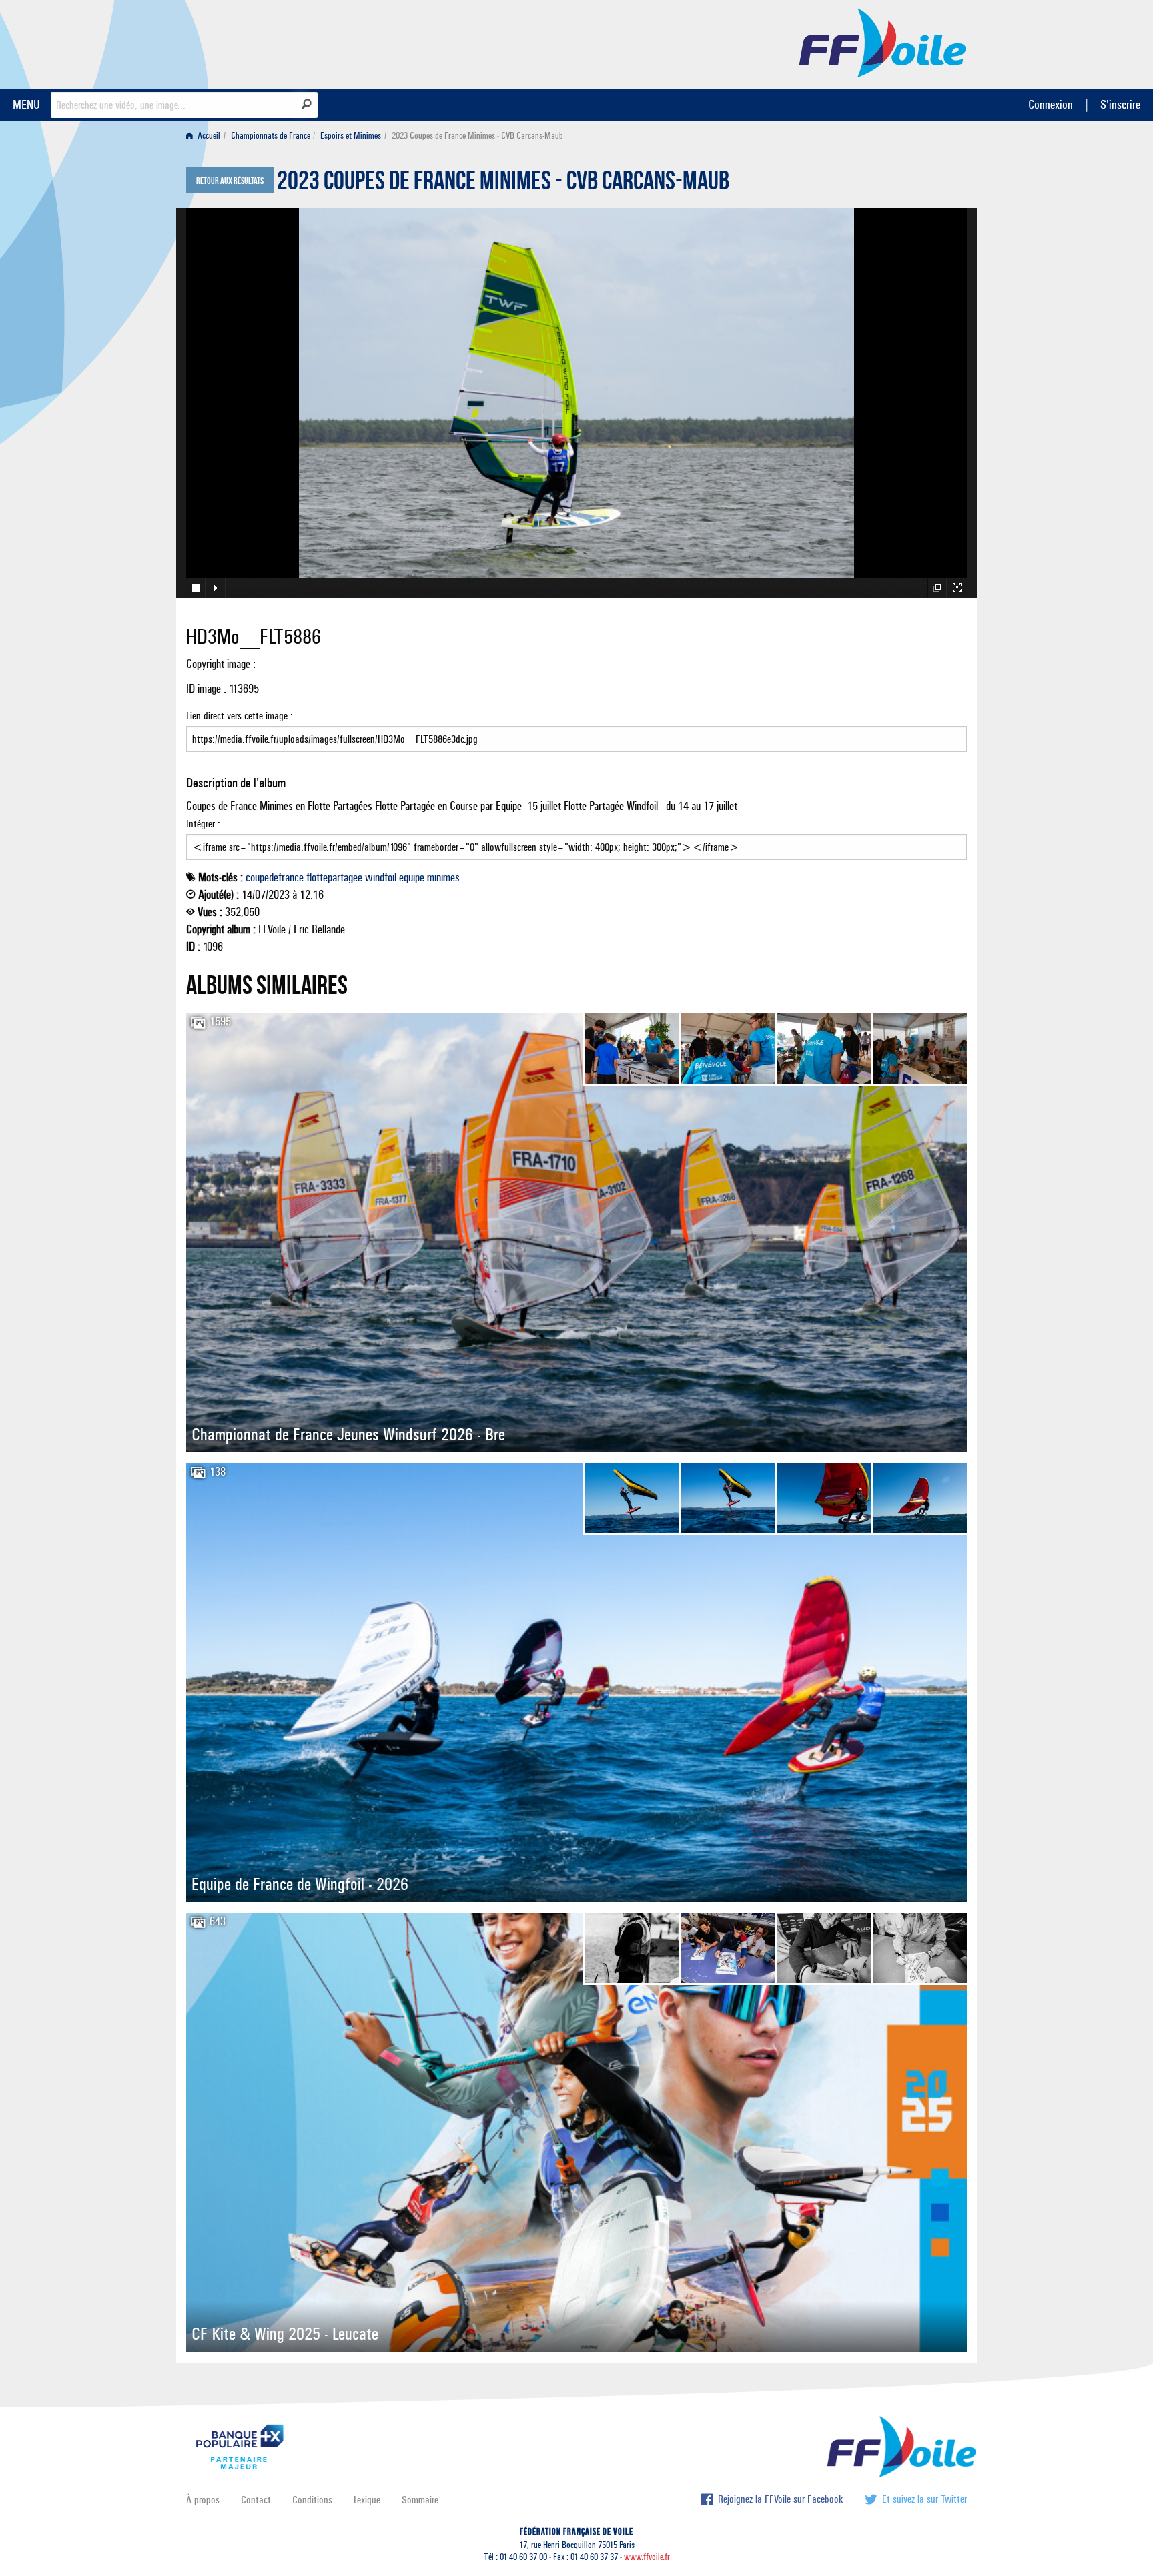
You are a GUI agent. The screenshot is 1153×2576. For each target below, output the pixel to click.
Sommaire (420, 2500)
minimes (443, 877)
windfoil (381, 877)
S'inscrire (1120, 104)
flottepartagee (334, 877)
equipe (412, 877)
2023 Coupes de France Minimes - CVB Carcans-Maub (503, 184)
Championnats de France (271, 136)
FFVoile (883, 42)
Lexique (367, 2500)
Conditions (312, 2500)
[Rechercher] (307, 104)
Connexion (1051, 104)
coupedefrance (275, 877)
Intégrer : (203, 824)
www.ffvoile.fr (647, 2557)
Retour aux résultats (230, 181)
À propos (203, 2500)
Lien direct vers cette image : (240, 716)
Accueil (208, 136)
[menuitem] (206, 136)
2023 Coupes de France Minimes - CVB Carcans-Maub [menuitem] (477, 136)
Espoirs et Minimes (351, 136)
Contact (256, 2500)
